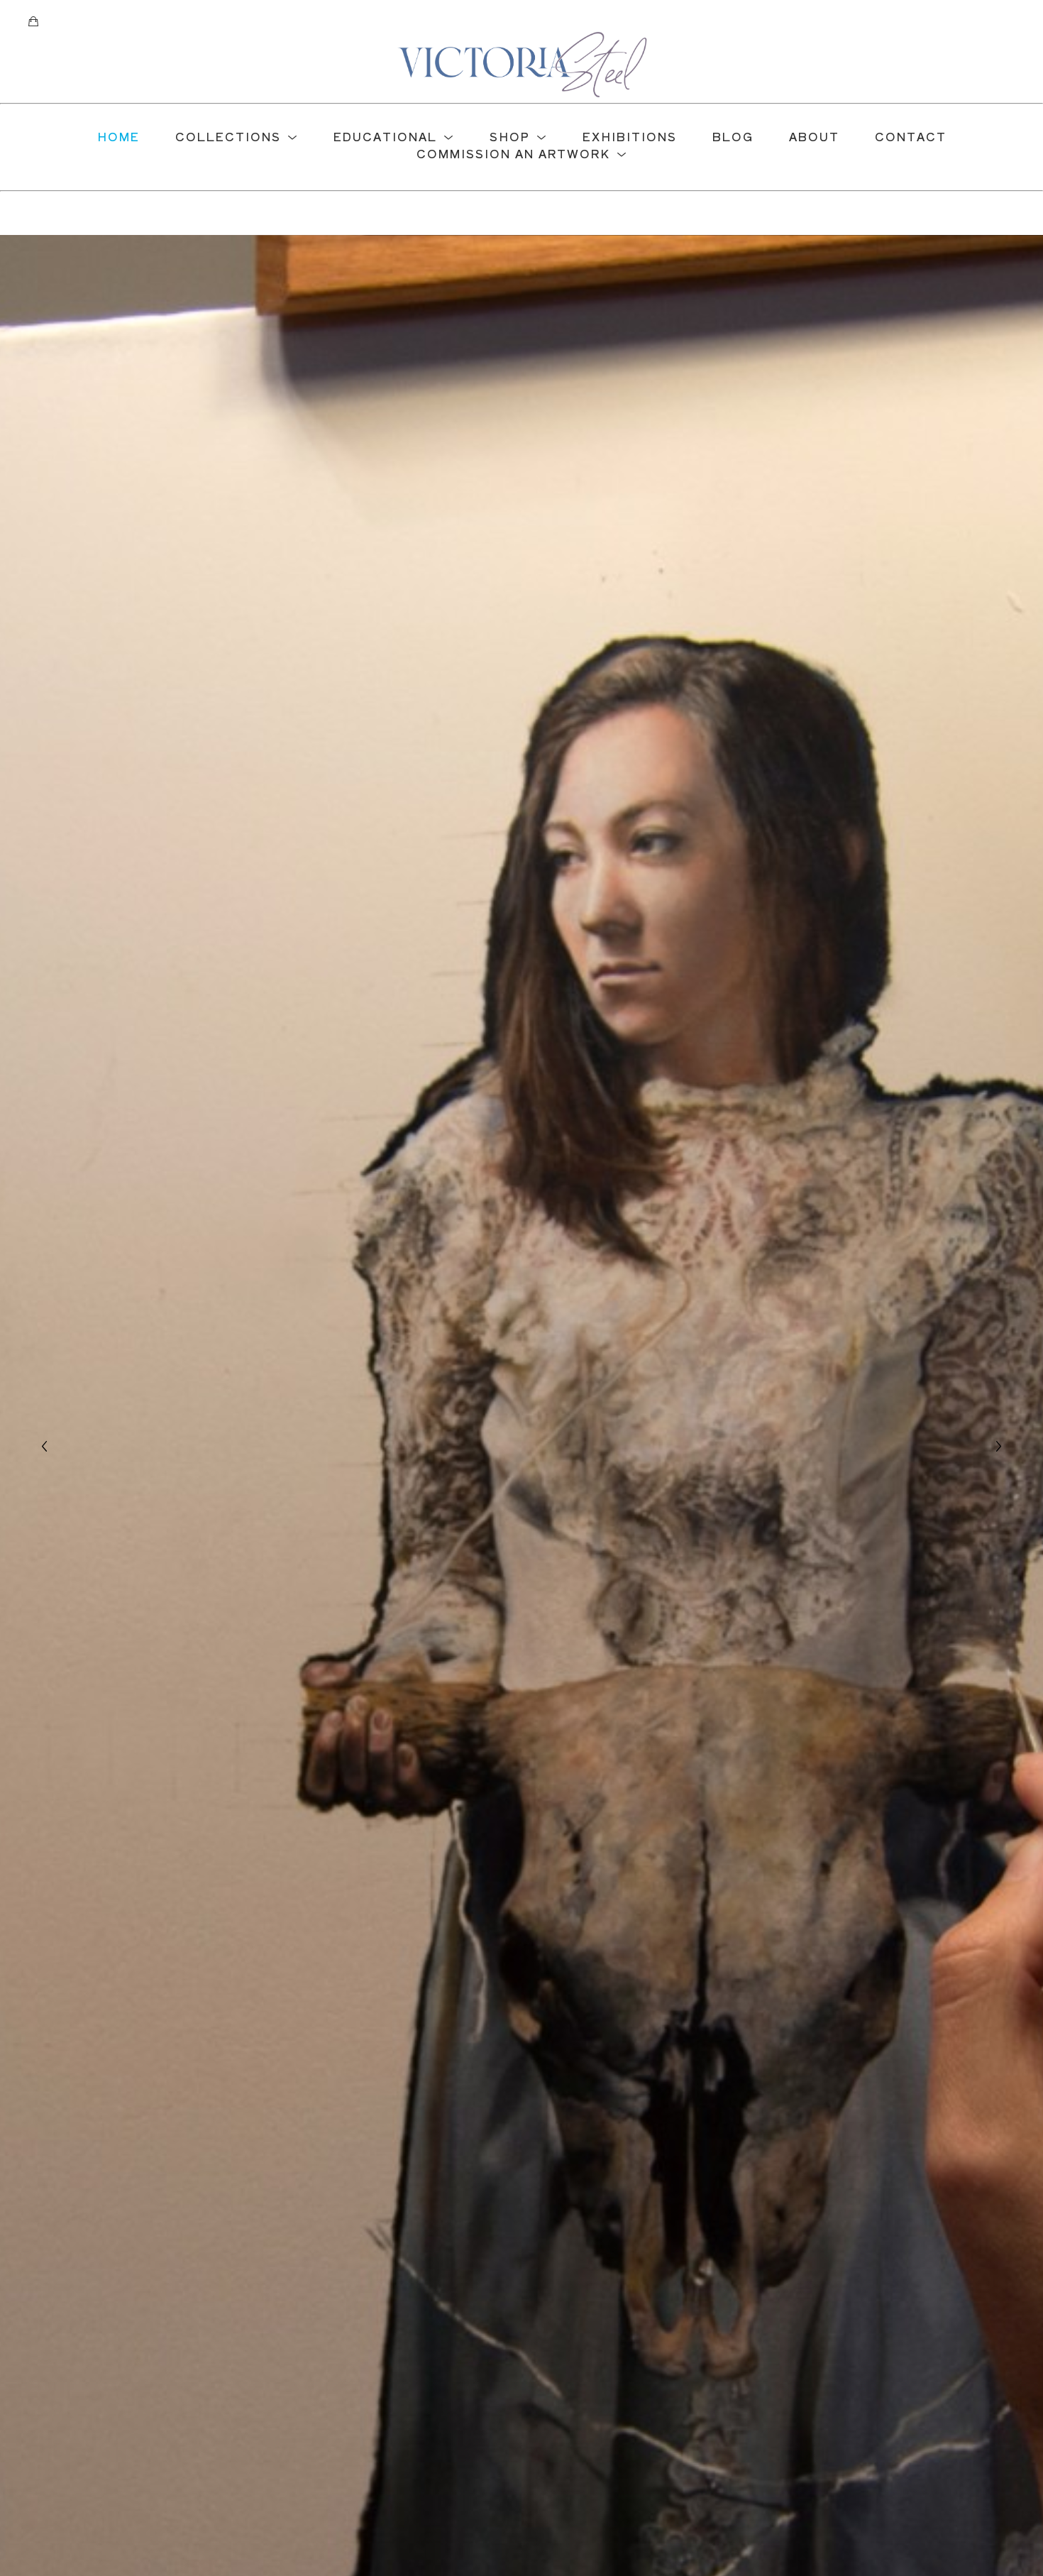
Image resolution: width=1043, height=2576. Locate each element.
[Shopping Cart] (33, 21)
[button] (237, 136)
